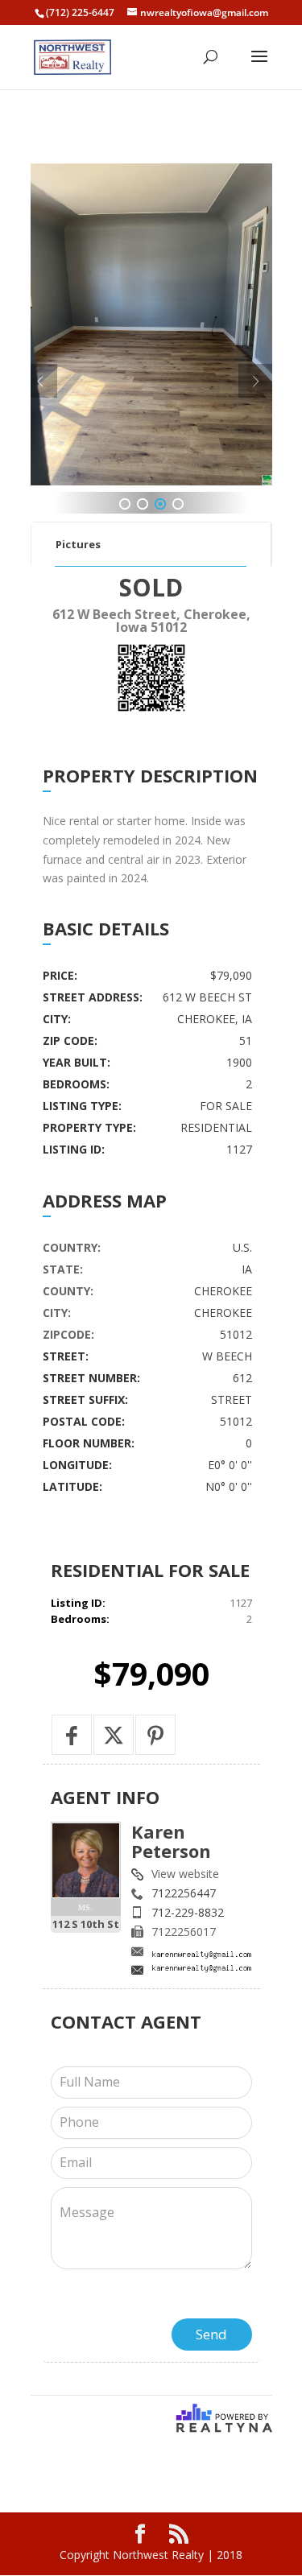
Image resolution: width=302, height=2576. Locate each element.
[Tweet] (114, 1735)
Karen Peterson (171, 1841)
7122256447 (184, 1893)
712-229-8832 (188, 1912)
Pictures (78, 544)
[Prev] (41, 381)
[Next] (255, 381)
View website (185, 1874)
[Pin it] (155, 1735)
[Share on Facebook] (72, 1735)
